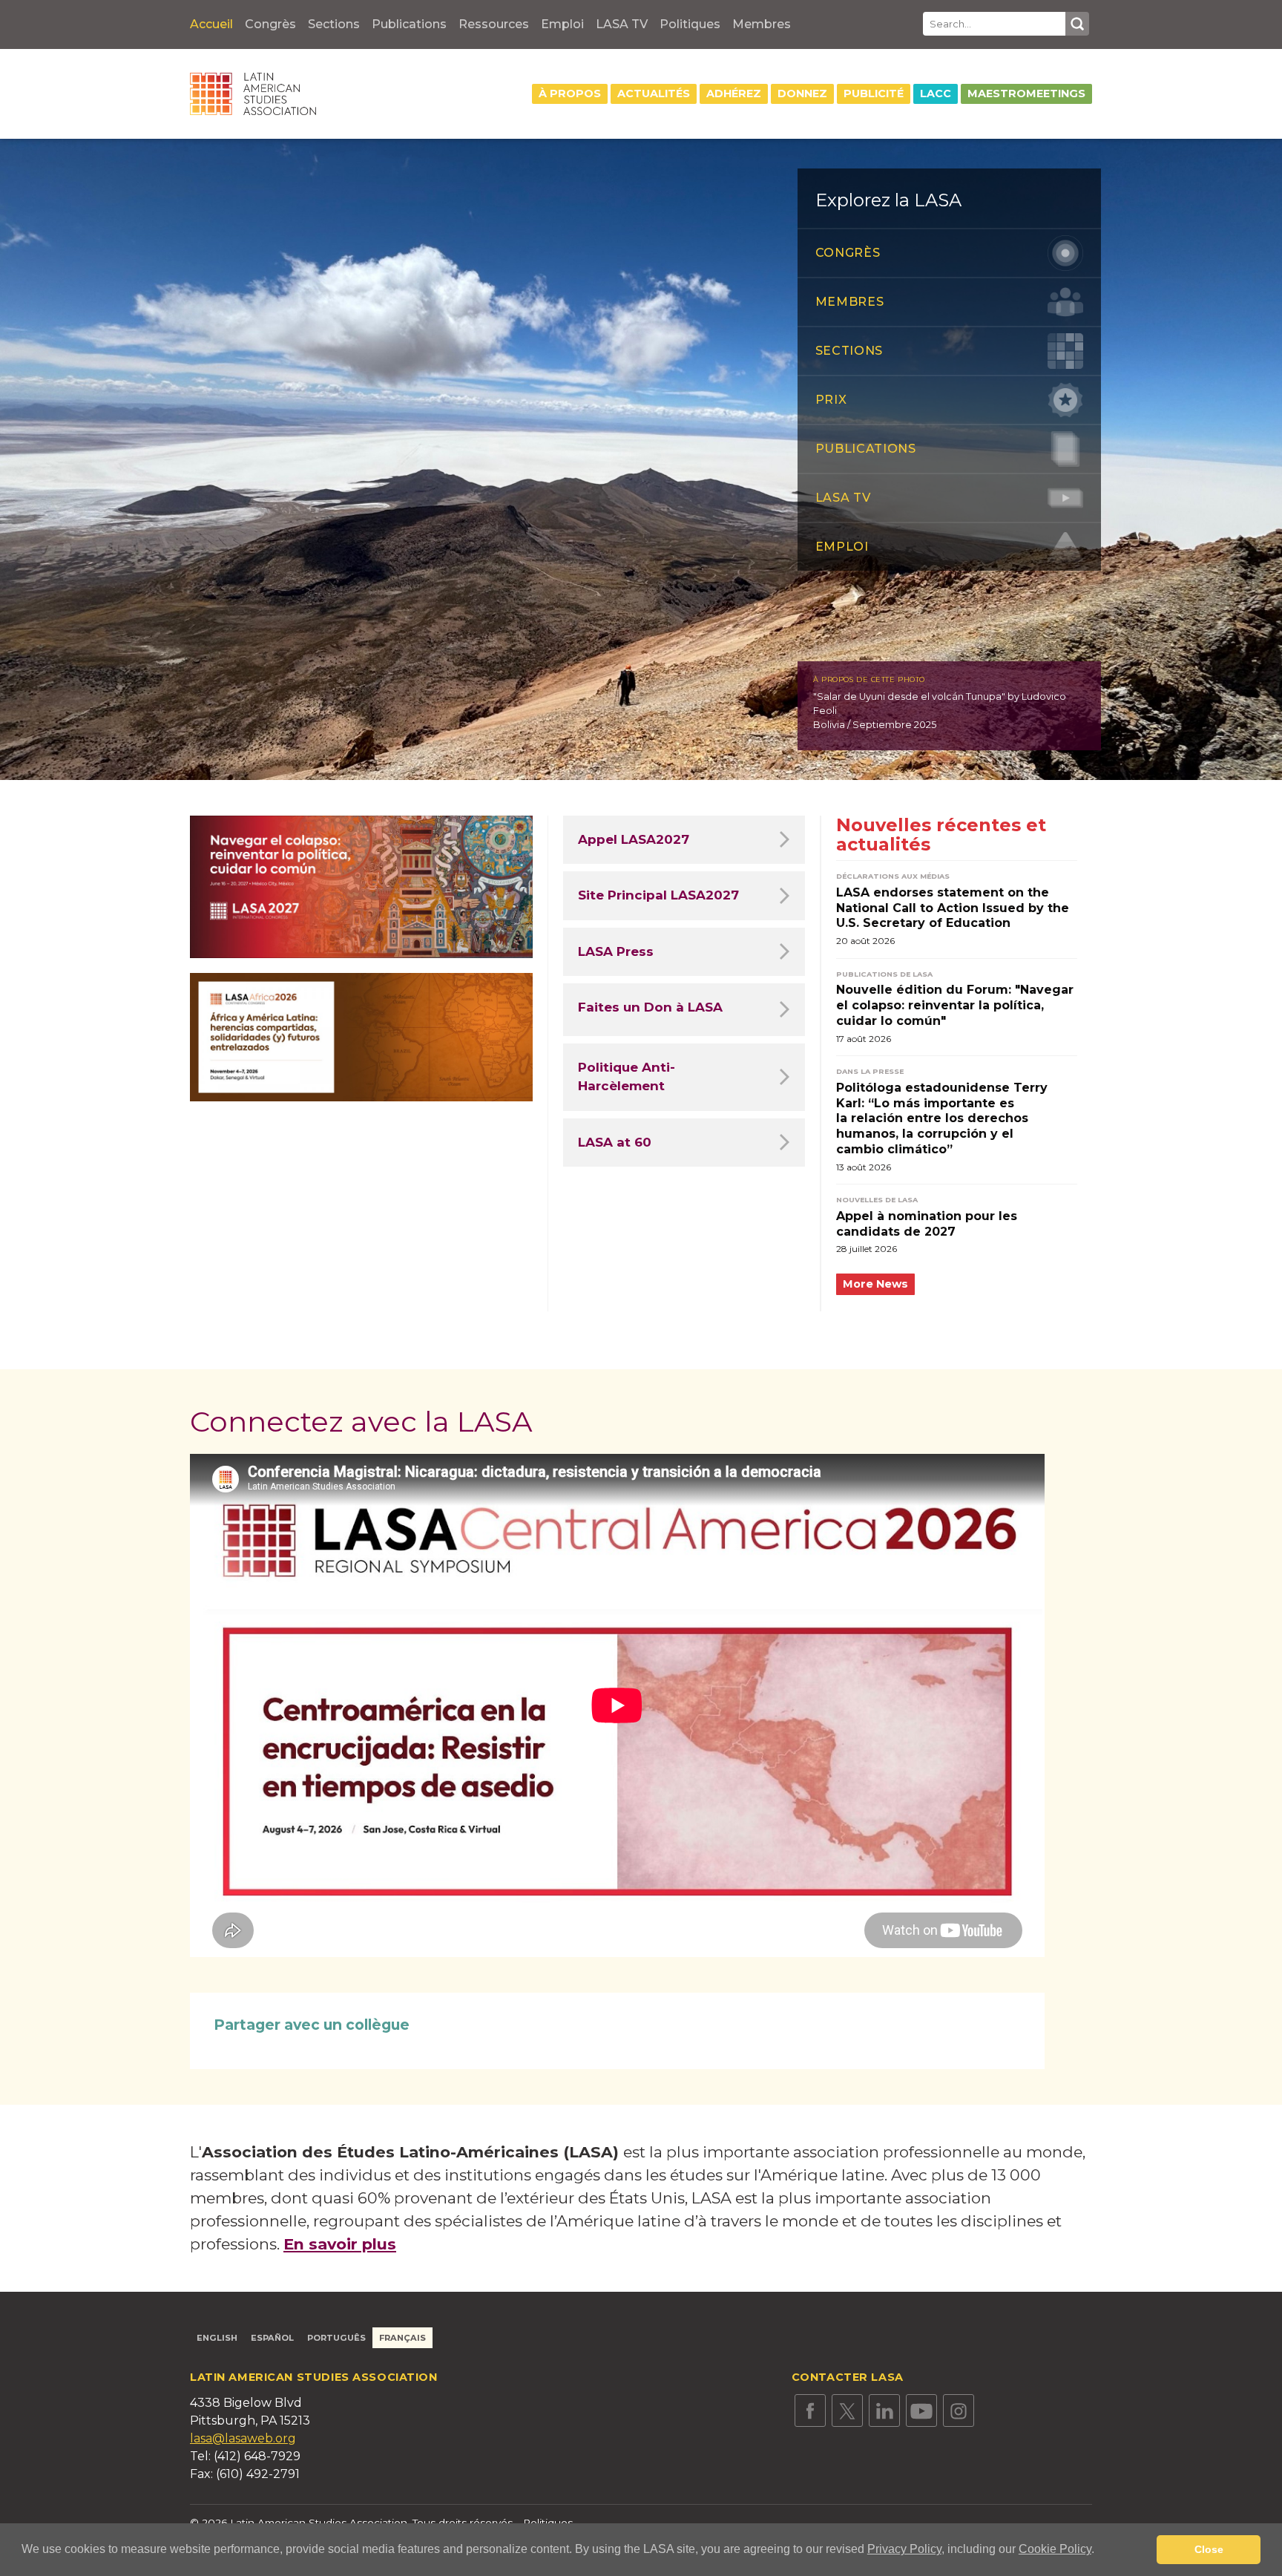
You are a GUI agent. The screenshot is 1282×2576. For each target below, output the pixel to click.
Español (272, 2338)
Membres (762, 24)
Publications (409, 24)
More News (875, 1284)
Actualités (654, 94)
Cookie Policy (1055, 2549)
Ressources (494, 24)
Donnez (802, 94)
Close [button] (1209, 2549)
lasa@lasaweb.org (243, 2438)
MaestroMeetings (1026, 94)
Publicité (874, 94)
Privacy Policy (904, 2549)
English (217, 2338)
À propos (570, 94)
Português (336, 2338)
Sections (334, 24)
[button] (1099, 2551)
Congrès (270, 24)
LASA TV (622, 24)
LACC (936, 94)
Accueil (211, 24)
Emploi (562, 24)
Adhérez (734, 94)
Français (402, 2338)
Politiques (690, 24)
